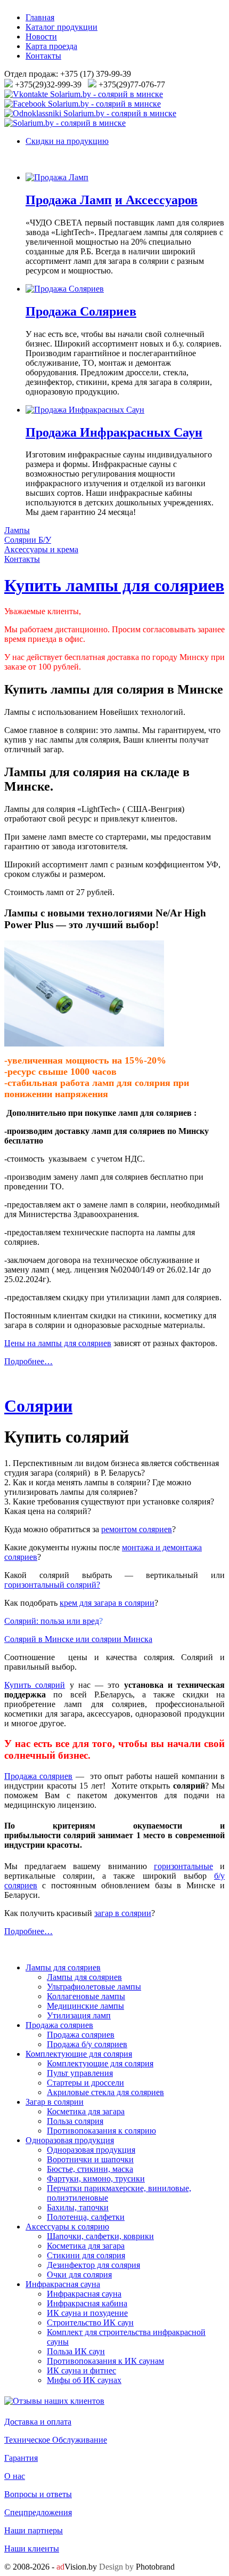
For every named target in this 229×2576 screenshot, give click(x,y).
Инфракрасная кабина (87, 2303)
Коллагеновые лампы (86, 1996)
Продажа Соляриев (81, 311)
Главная (40, 17)
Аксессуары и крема (41, 549)
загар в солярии (123, 1913)
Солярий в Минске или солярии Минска (78, 1639)
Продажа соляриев (38, 1776)
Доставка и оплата (38, 2422)
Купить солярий (35, 1685)
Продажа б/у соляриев (87, 2044)
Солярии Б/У (28, 540)
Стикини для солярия (86, 2255)
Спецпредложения (38, 2512)
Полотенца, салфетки (86, 2217)
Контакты (43, 56)
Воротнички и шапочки (90, 2159)
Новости (41, 37)
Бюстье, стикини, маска (90, 2169)
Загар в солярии (55, 2102)
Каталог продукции (62, 27)
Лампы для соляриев (63, 1967)
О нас (15, 2476)
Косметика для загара (86, 2111)
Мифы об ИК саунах (84, 2380)
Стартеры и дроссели (85, 2083)
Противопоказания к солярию (101, 2131)
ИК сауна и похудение (87, 2313)
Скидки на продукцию (67, 141)
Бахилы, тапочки (78, 2207)
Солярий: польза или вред (52, 1621)
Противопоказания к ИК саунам (105, 2361)
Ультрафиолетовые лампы (94, 1987)
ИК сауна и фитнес (81, 2370)
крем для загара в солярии (107, 1603)
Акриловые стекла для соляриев (105, 2092)
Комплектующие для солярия (79, 2054)
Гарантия (21, 2458)
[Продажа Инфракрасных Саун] (85, 410)
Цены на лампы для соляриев (58, 1343)
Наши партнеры (34, 2530)
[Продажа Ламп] (57, 177)
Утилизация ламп (79, 2015)
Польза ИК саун (76, 2351)
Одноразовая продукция (70, 2140)
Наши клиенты (32, 2549)
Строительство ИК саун (90, 2323)
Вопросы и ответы (38, 2494)
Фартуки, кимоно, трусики (96, 2179)
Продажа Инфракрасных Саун (114, 432)
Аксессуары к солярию (67, 2227)
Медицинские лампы (85, 2006)
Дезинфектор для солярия (93, 2265)
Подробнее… (28, 1361)
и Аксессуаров (156, 200)
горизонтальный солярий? (52, 1585)
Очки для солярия (79, 2275)
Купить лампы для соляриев (114, 585)
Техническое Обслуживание (56, 2440)
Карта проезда (51, 46)
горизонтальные (183, 1866)
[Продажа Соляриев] (65, 289)
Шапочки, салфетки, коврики (100, 2236)
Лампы (17, 530)
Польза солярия (75, 2121)
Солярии (38, 1406)
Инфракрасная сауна (63, 2284)
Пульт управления (80, 2073)
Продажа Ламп (69, 200)
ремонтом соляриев (137, 1529)
